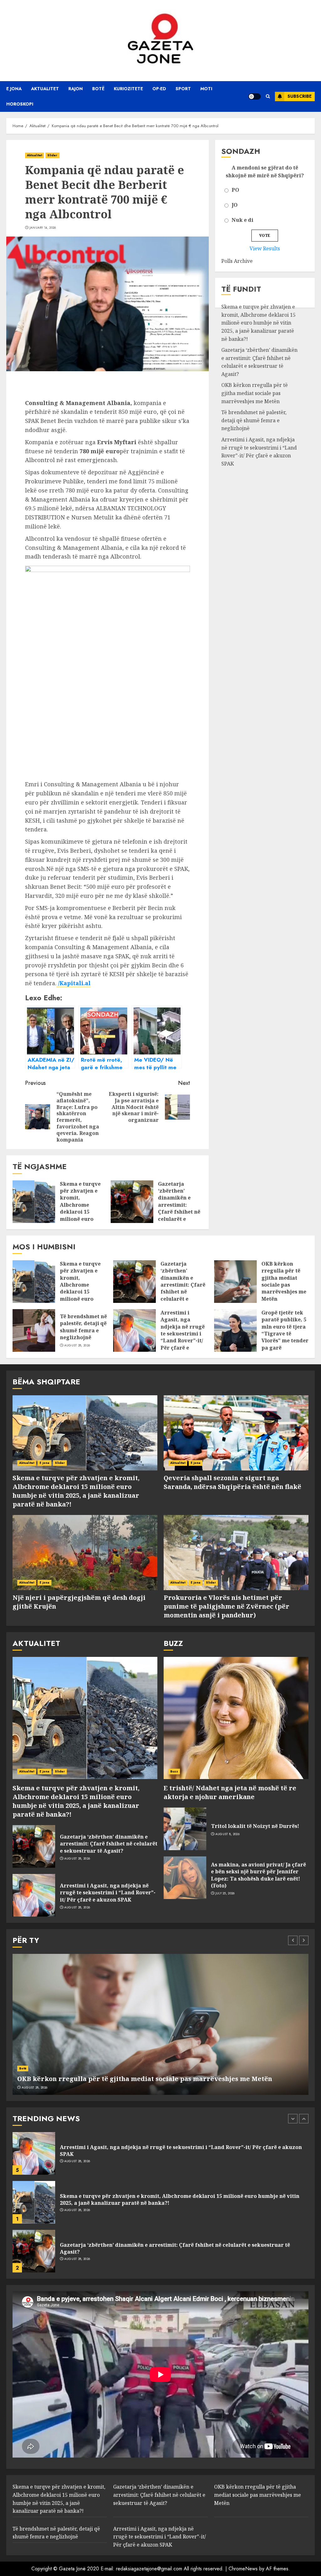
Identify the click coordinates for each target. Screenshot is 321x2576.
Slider (53, 155)
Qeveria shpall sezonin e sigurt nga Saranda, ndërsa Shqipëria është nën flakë (232, 1482)
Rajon (76, 89)
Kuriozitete (128, 89)
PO (235, 190)
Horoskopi (20, 104)
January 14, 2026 (43, 228)
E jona (14, 89)
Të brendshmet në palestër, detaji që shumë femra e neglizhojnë (254, 420)
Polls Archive (237, 261)
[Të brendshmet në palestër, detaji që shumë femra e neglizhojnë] (34, 1330)
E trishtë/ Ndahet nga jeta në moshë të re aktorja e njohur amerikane (230, 1792)
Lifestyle (26, 2068)
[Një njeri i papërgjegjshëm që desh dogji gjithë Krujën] (85, 1553)
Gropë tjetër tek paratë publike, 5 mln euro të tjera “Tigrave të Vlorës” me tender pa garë (285, 1330)
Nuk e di (242, 220)
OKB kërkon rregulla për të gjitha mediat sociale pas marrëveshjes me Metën (255, 393)
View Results (265, 248)
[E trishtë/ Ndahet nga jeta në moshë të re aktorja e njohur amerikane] (236, 1718)
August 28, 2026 (77, 1345)
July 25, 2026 (225, 1893)
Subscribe (300, 96)
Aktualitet (45, 89)
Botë (98, 89)
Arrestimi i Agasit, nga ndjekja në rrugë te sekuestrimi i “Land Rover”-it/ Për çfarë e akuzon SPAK (183, 1334)
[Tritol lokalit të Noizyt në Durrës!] (185, 1829)
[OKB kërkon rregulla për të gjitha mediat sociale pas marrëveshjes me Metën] (235, 1282)
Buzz (174, 1771)
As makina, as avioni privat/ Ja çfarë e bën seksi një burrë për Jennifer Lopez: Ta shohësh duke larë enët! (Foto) (258, 1875)
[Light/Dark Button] (255, 96)
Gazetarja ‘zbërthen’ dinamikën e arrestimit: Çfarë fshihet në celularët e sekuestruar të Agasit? (179, 1208)
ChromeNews (243, 2569)
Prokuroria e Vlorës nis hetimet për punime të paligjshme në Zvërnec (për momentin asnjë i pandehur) (226, 1606)
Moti (206, 89)
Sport (183, 89)
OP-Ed (159, 89)
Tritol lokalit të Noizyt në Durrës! (255, 1826)
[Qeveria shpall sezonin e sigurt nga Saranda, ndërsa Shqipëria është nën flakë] (236, 1433)
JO (235, 205)
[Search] (268, 96)
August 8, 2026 (227, 1834)
